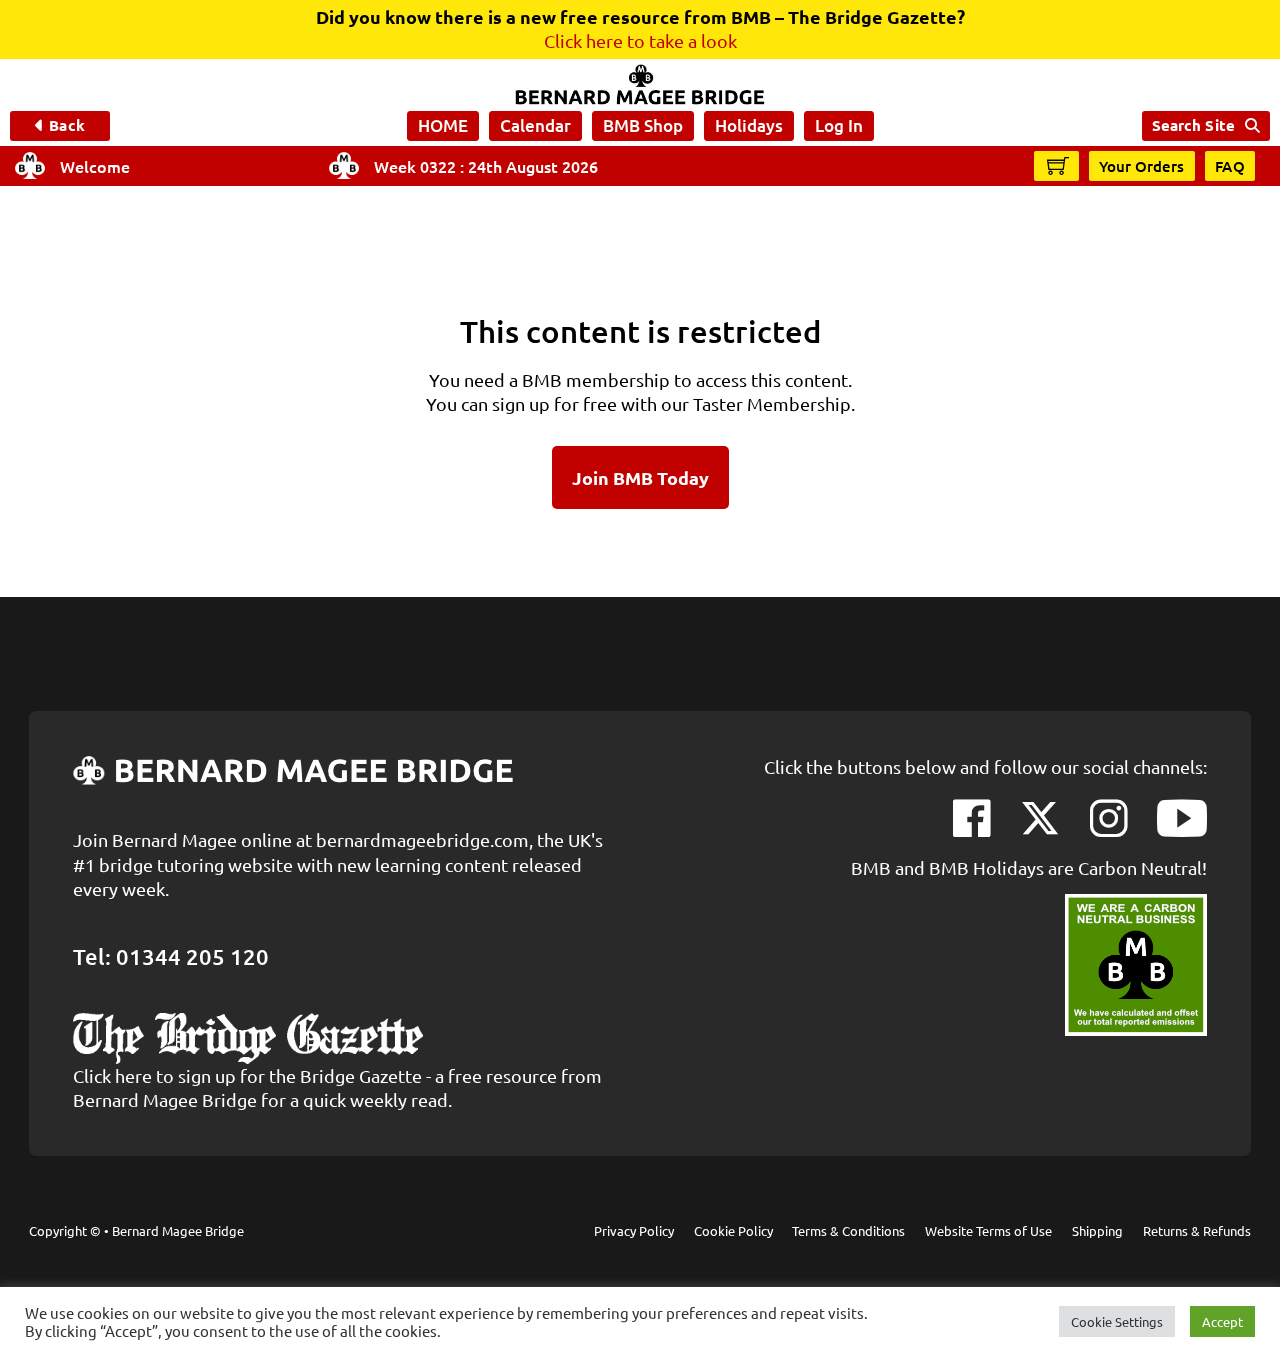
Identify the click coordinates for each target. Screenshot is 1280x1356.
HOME (443, 125)
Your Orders (1142, 166)
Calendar (535, 125)
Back (66, 125)
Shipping (1097, 1230)
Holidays (749, 125)
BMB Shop (643, 125)
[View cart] (1058, 165)
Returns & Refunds (1197, 1230)
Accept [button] (1222, 1321)
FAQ (1230, 166)
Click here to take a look (640, 40)
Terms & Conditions (848, 1230)
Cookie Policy (733, 1230)
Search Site (1193, 125)
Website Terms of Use (988, 1230)
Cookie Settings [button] (1117, 1321)
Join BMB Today (640, 477)
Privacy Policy (634, 1230)
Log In (839, 125)
